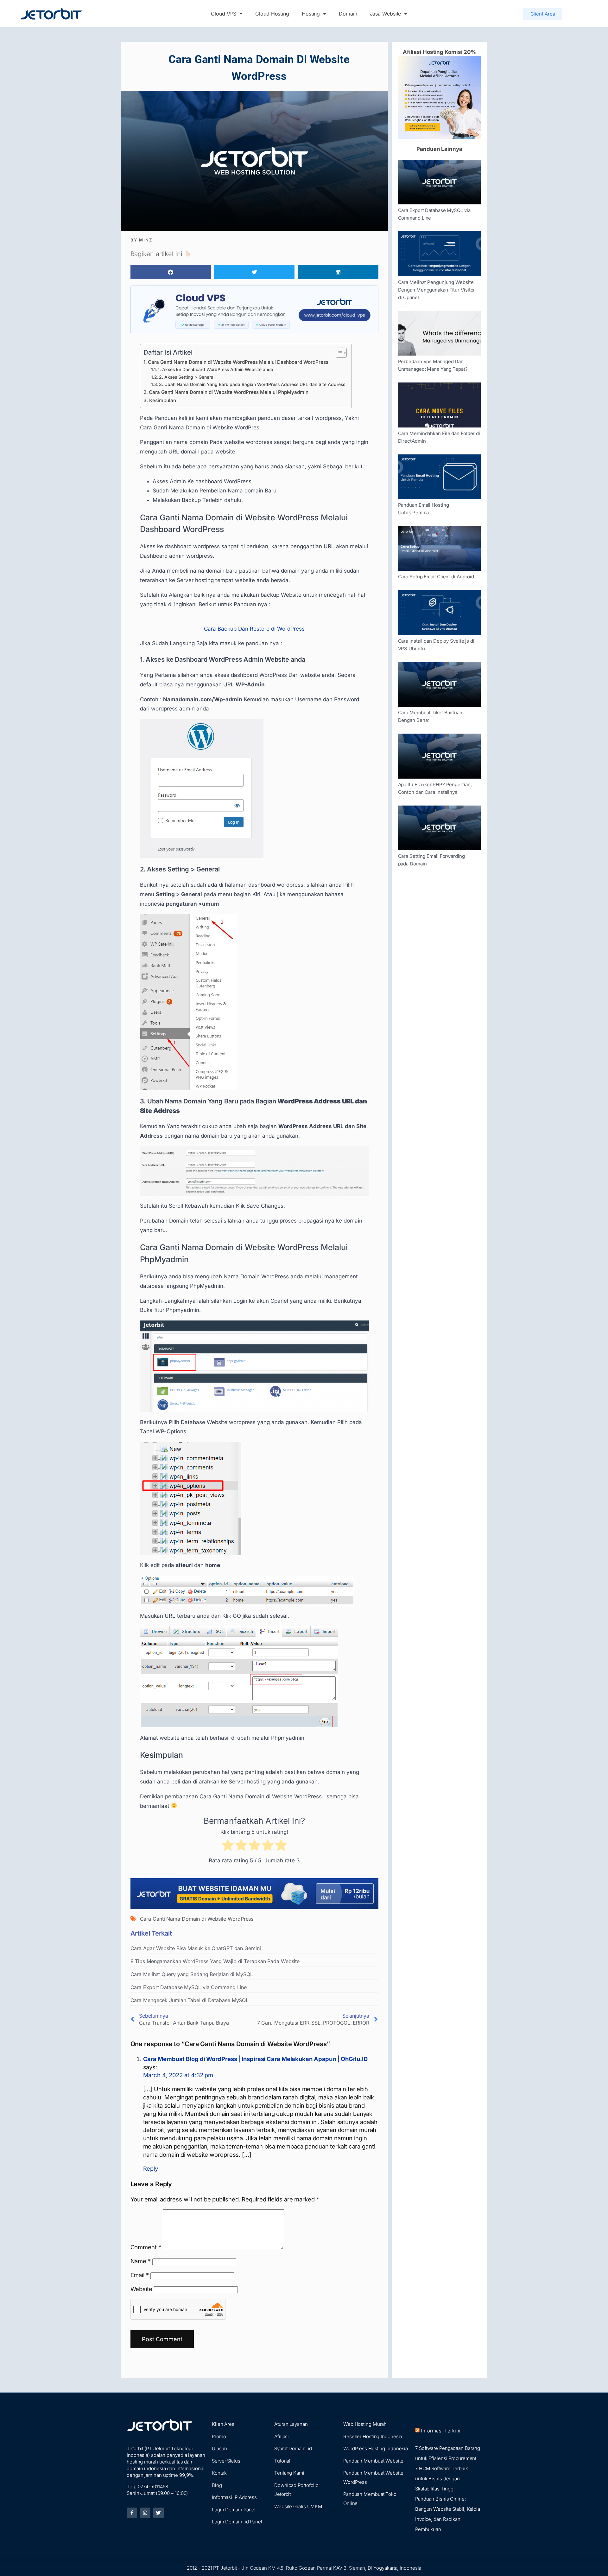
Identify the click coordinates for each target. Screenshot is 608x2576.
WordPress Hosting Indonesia (376, 2448)
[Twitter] (158, 2513)
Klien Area (223, 2424)
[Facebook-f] (132, 2513)
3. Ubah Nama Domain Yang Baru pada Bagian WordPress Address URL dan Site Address (252, 384)
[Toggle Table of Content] (338, 353)
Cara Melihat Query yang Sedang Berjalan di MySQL (192, 1974)
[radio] (228, 1847)
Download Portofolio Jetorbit (296, 2490)
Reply (151, 2168)
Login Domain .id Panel (237, 2522)
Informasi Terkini (441, 2431)
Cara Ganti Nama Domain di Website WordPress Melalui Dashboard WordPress (238, 362)
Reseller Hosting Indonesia (373, 2436)
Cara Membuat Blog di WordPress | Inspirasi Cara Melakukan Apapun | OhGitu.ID (255, 2059)
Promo (219, 2436)
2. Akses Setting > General (187, 377)
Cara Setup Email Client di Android (436, 577)
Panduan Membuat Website (373, 2461)
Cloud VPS (224, 14)
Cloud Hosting (272, 14)
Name (141, 2261)
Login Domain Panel (234, 2510)
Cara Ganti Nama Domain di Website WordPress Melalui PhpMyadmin (229, 392)
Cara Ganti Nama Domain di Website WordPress (197, 1919)
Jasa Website (386, 14)
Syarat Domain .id (293, 2448)
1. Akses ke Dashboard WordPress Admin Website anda (215, 369)
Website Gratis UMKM (298, 2506)
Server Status (226, 2461)
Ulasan (219, 2448)
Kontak (219, 2473)
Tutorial (282, 2461)
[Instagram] (145, 2513)
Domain (348, 14)
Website (141, 2289)
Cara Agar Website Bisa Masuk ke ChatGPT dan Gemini (196, 1948)
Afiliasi (282, 2436)
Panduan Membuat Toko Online (370, 2499)
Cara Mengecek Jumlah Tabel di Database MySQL (190, 2000)
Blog (217, 2485)
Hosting (311, 14)
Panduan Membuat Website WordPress (373, 2477)
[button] (171, 272)
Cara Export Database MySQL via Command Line (189, 1987)
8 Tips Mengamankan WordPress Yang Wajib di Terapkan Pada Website (215, 1961)
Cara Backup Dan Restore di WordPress (254, 629)
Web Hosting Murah (365, 2424)
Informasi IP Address (234, 2497)
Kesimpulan (163, 400)
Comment (146, 2247)
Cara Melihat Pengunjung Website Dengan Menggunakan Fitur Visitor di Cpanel (437, 290)
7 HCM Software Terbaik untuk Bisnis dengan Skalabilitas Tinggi (442, 2479)
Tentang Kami (289, 2473)
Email (140, 2275)
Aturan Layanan (291, 2424)
